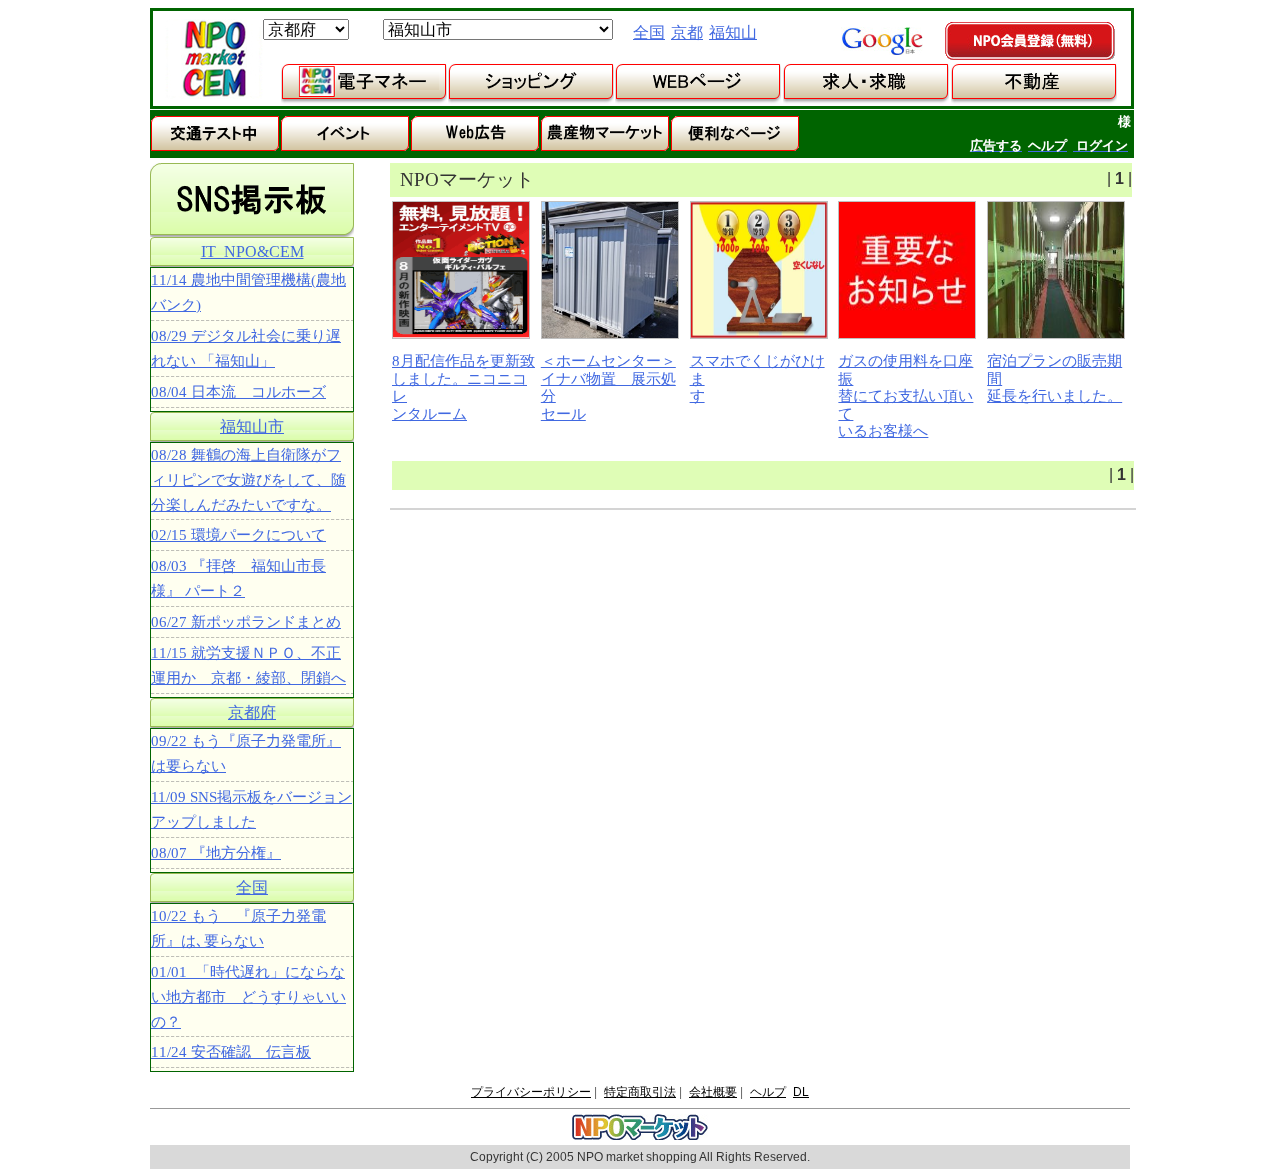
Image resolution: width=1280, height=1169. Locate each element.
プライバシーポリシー (531, 1092)
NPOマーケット (214, 59)
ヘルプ (768, 1092)
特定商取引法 (640, 1092)
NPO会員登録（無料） (1031, 42)
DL (801, 1092)
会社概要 (713, 1092)
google (882, 41)
